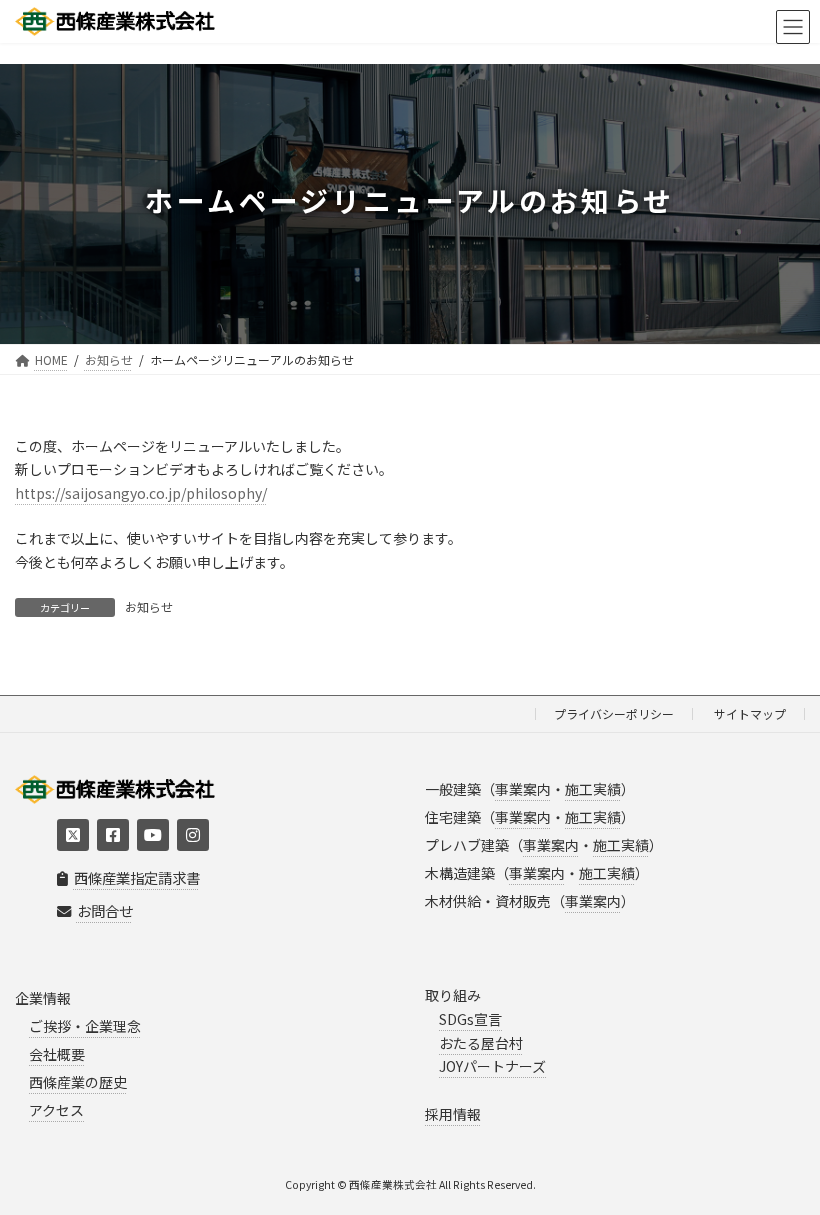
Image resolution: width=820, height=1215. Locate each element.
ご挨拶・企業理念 (85, 1026)
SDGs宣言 (470, 1019)
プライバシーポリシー (614, 713)
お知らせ (149, 606)
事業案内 (523, 789)
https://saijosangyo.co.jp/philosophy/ (141, 493)
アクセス (56, 1110)
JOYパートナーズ (492, 1067)
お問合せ (105, 910)
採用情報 (453, 1114)
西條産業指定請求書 (137, 878)
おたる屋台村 (481, 1043)
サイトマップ (750, 713)
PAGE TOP (782, 1160)
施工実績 (593, 789)
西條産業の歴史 (78, 1082)
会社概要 (57, 1054)
